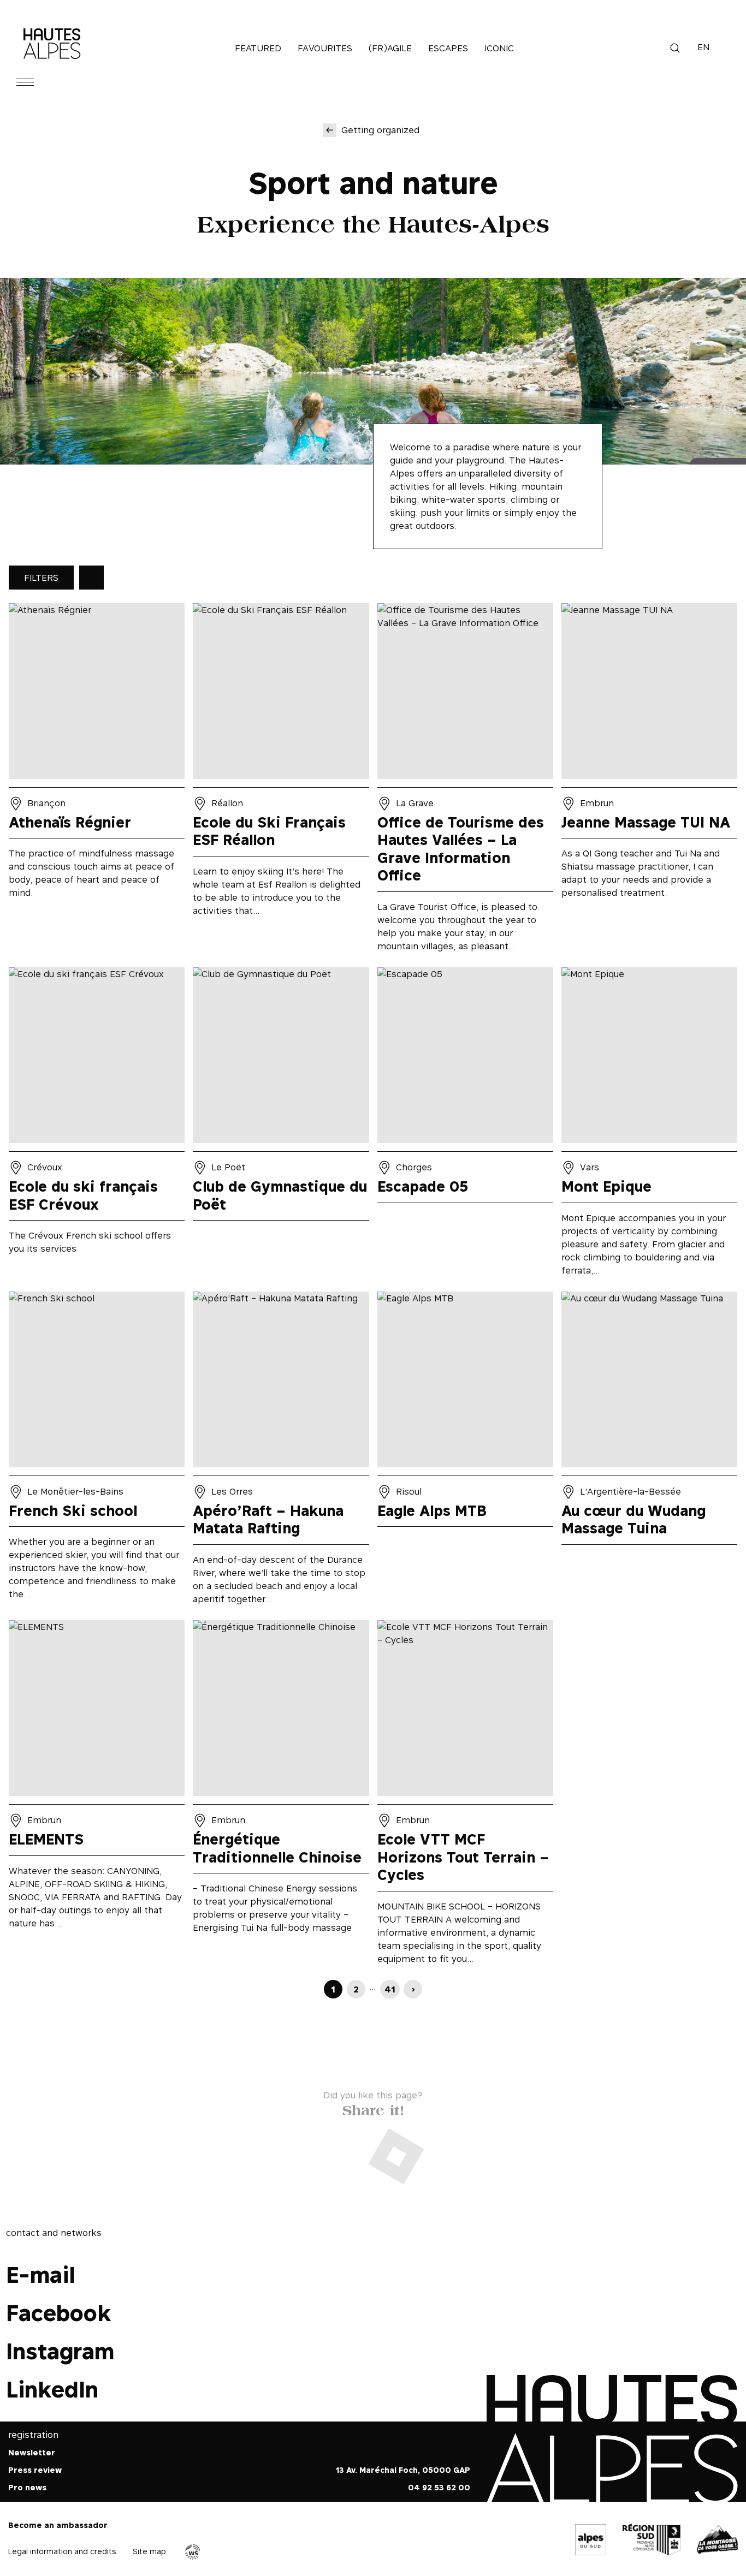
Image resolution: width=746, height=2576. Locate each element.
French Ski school (97, 1452)
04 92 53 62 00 (439, 2487)
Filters (41, 578)
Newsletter (32, 2452)
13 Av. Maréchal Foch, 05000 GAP (403, 2470)
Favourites (325, 48)
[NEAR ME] (91, 578)
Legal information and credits (62, 2551)
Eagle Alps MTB (465, 1452)
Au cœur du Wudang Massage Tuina (649, 1452)
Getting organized (380, 130)
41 (390, 1989)
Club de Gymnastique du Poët (281, 1125)
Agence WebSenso (193, 2552)
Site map (149, 2551)
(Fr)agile (390, 48)
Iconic (499, 48)
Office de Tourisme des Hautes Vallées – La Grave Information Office (465, 781)
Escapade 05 (465, 1125)
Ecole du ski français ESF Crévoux (97, 1125)
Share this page (373, 2108)
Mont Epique (649, 1125)
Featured (258, 48)
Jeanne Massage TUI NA (649, 781)
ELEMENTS (97, 1796)
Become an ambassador (58, 2525)
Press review (35, 2470)
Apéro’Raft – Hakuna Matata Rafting (281, 1452)
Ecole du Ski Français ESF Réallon (281, 781)
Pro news (27, 2487)
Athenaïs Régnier (97, 781)
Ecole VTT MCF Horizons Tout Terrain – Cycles (465, 1796)
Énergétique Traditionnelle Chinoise (281, 1796)
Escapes (448, 48)
